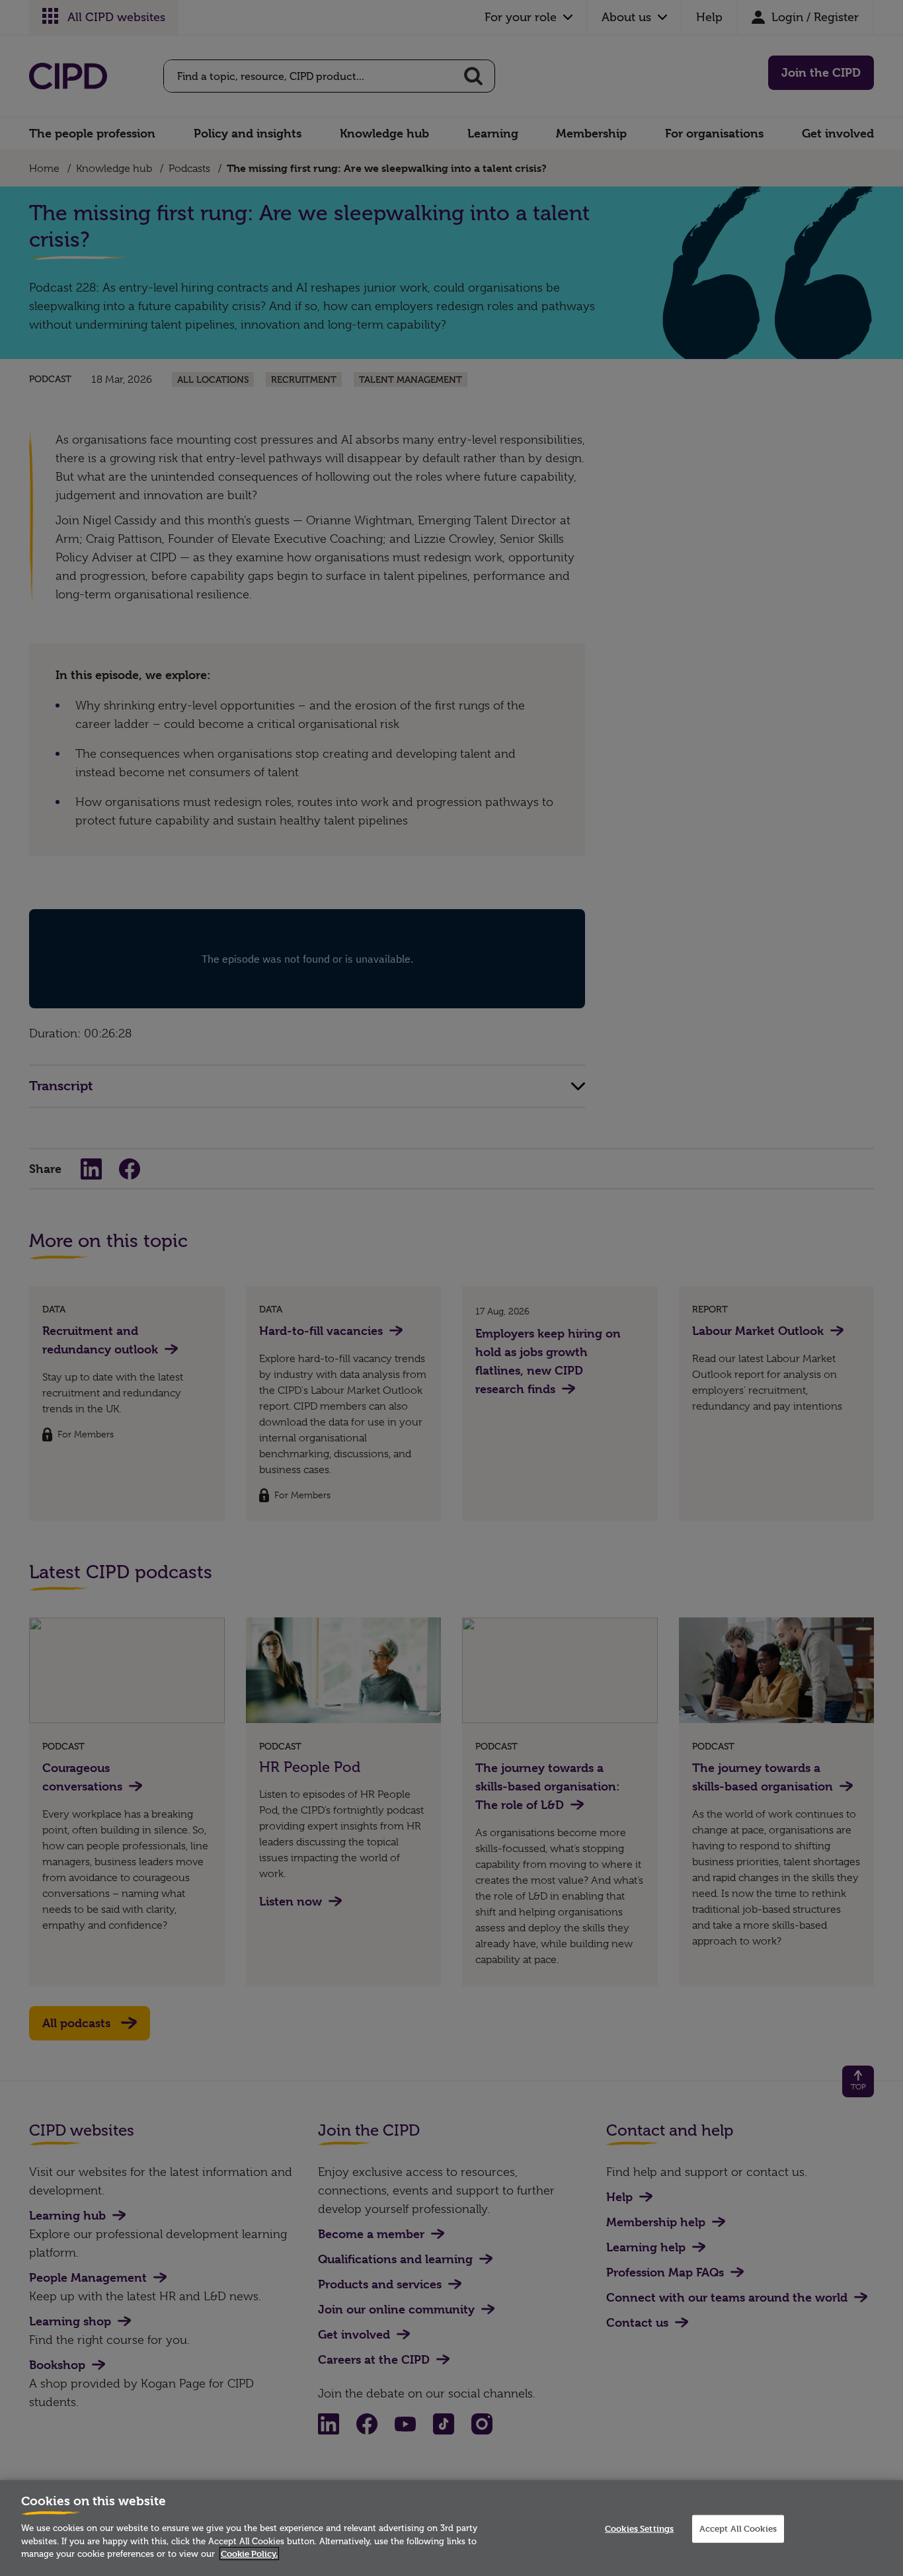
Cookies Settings (639, 2528)
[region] (451, 2528)
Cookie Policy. (249, 2554)
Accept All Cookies (738, 2528)
